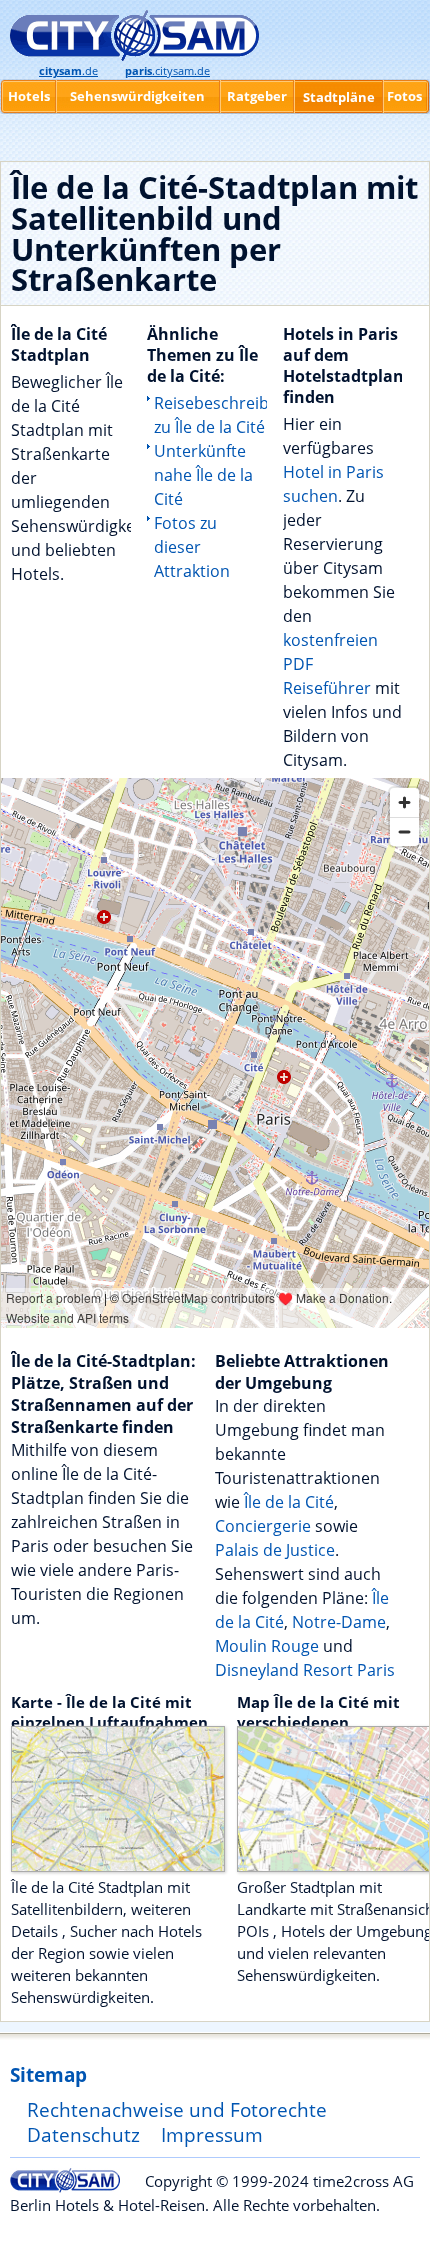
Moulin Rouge (267, 1646)
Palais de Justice (275, 1550)
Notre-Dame (339, 1622)
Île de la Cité (289, 1502)
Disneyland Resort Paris (305, 1670)
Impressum (212, 2134)
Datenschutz (83, 2134)
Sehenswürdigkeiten (137, 96)
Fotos (404, 96)
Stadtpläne (339, 97)
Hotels (29, 96)
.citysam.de (167, 71)
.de (68, 71)
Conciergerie (263, 1526)
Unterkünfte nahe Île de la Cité (203, 475)
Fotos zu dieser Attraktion (192, 547)
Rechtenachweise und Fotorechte (177, 2109)
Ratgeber (257, 96)
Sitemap (48, 2074)
